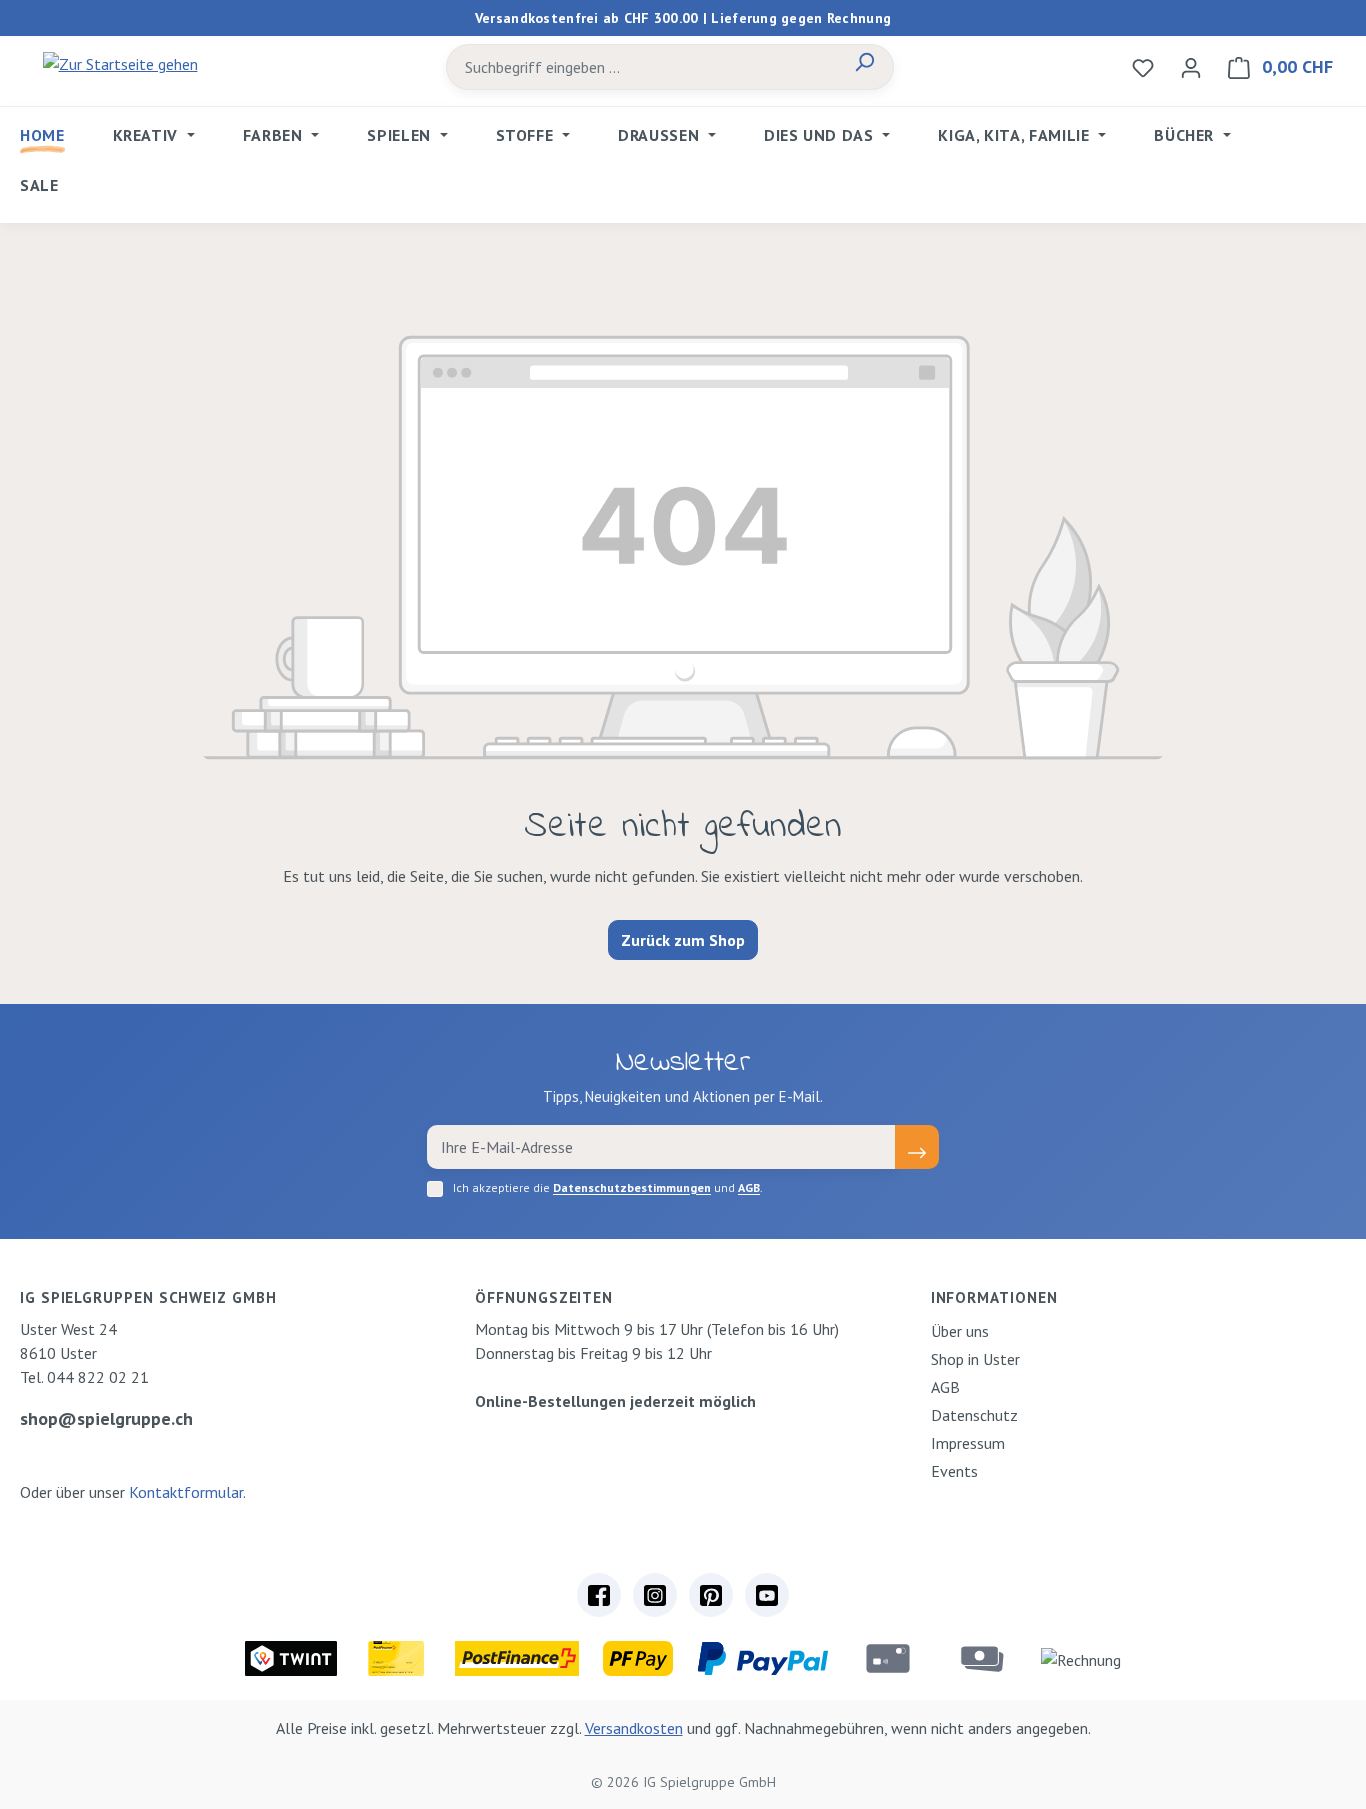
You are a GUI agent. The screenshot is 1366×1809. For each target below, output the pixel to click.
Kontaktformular (186, 1492)
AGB (749, 1187)
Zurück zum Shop (683, 940)
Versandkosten (634, 1728)
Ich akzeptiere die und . (608, 1187)
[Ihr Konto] (1191, 67)
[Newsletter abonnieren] (917, 1147)
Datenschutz (974, 1415)
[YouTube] (767, 1595)
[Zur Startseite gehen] (120, 63)
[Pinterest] (711, 1595)
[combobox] (641, 67)
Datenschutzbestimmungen (632, 1187)
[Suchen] (864, 67)
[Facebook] (599, 1595)
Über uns (960, 1331)
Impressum (968, 1443)
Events (954, 1471)
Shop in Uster (975, 1359)
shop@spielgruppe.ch (106, 1418)
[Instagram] (655, 1595)
